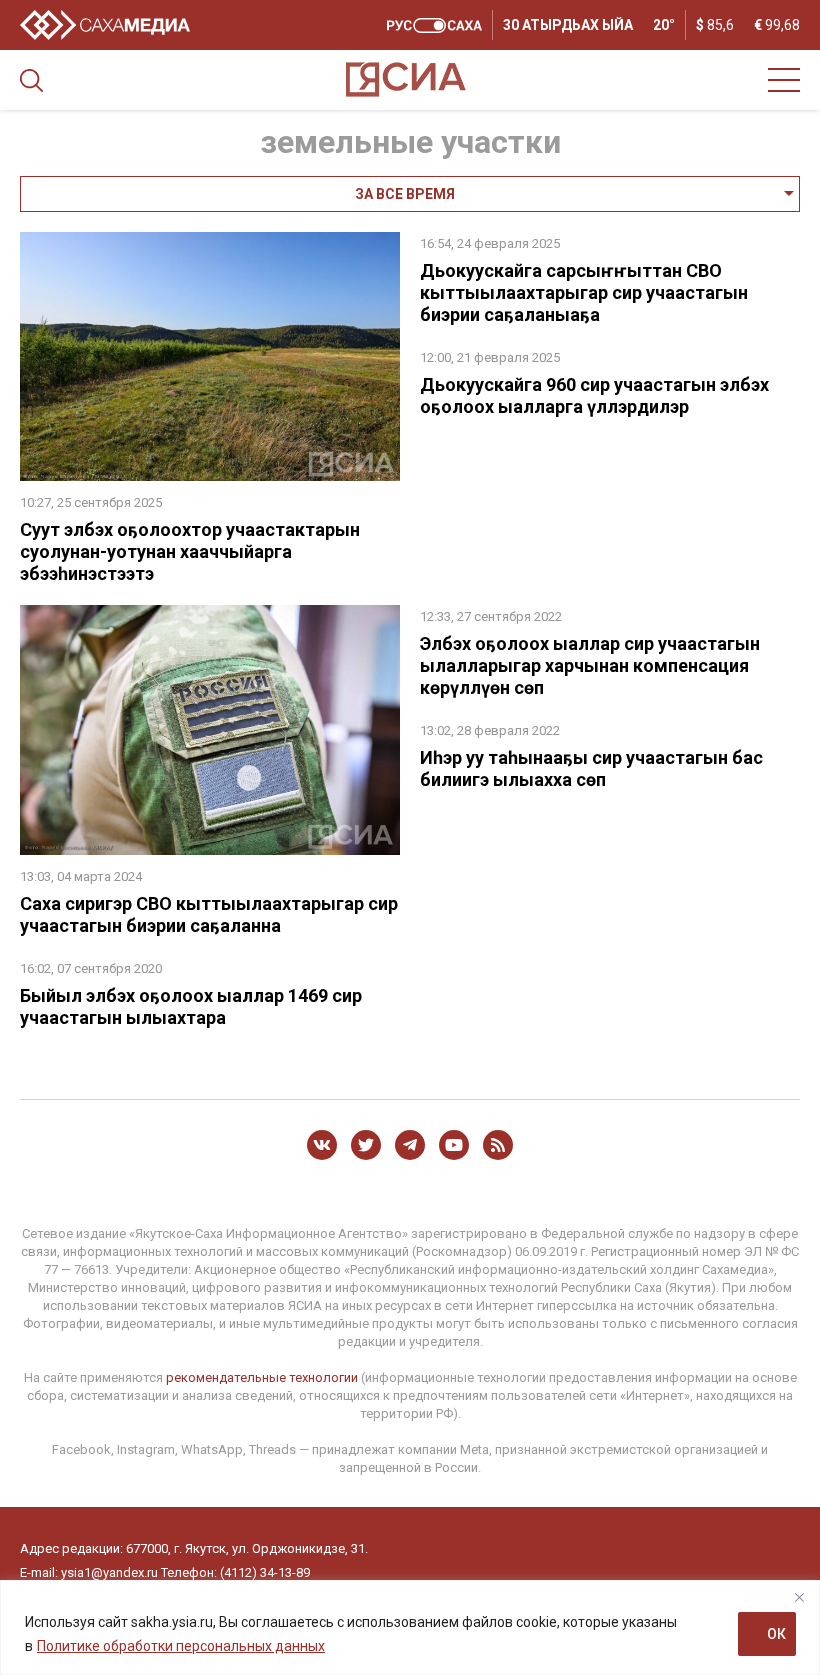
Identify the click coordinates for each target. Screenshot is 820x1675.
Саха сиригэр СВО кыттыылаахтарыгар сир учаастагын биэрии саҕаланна (209, 914)
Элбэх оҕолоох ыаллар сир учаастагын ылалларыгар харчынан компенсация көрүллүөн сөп (590, 665)
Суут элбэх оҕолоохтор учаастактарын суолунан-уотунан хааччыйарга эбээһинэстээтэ (190, 551)
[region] (410, 1627)
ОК (776, 1634)
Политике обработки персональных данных (181, 1646)
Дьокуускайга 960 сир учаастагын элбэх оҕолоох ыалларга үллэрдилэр (594, 395)
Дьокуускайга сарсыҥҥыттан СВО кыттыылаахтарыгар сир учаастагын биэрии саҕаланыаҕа (584, 292)
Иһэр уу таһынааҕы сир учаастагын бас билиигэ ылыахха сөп (591, 768)
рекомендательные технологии (262, 1377)
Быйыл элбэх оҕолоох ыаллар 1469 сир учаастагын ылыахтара (191, 1006)
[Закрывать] (799, 1597)
